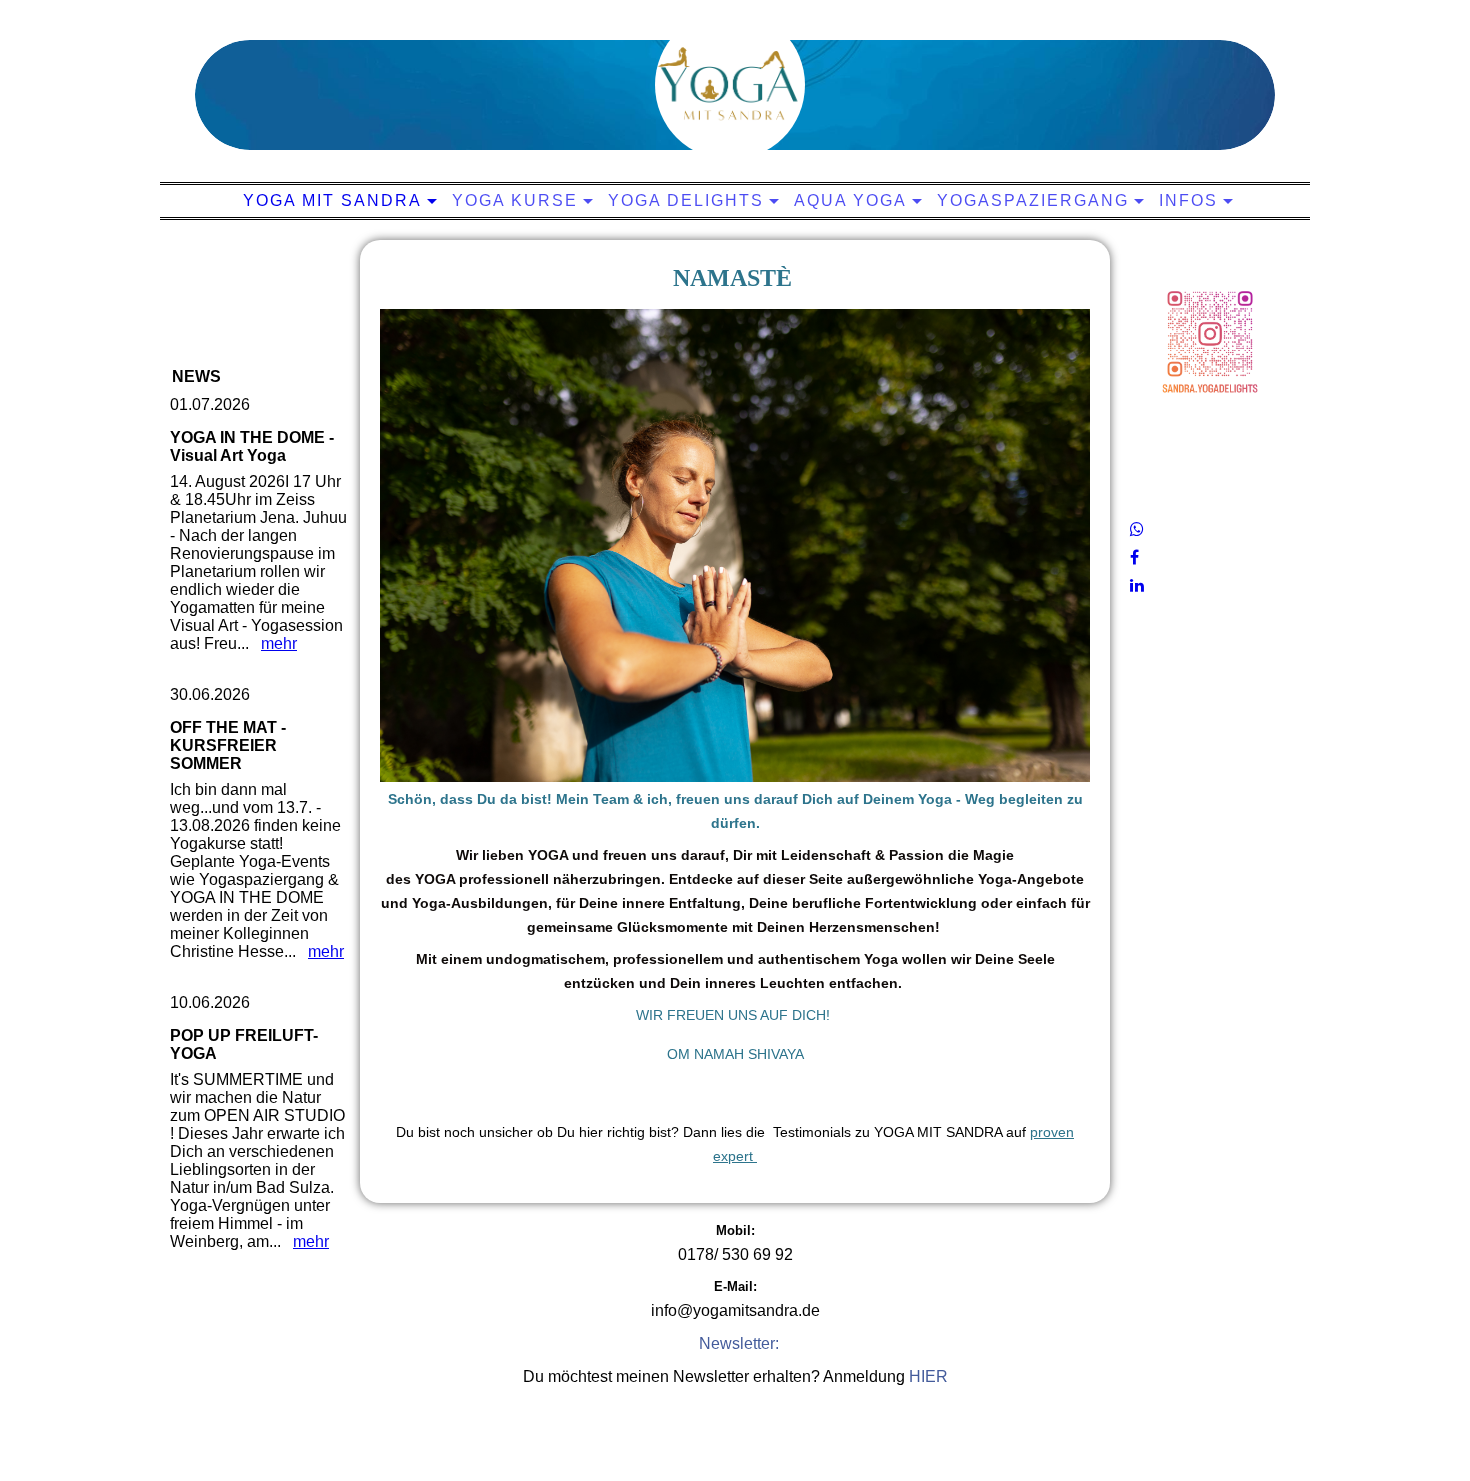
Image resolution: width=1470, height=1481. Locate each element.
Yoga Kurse (515, 200)
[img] (730, 85)
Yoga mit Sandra (332, 200)
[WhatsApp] (1137, 529)
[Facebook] (1134, 557)
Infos (1188, 200)
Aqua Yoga (850, 200)
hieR (928, 1376)
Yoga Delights (686, 200)
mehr (279, 643)
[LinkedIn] (1137, 585)
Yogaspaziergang (1033, 200)
